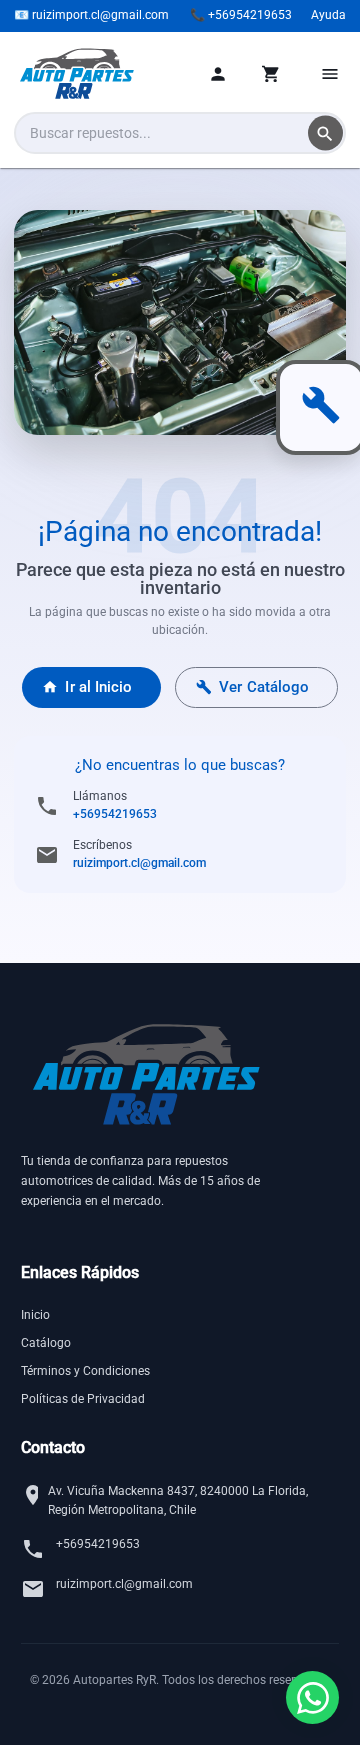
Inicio (35, 1315)
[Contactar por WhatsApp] (312, 1697)
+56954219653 (115, 814)
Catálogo (46, 1343)
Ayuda (328, 15)
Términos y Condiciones (85, 1371)
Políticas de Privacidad (83, 1399)
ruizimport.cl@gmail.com (139, 863)
